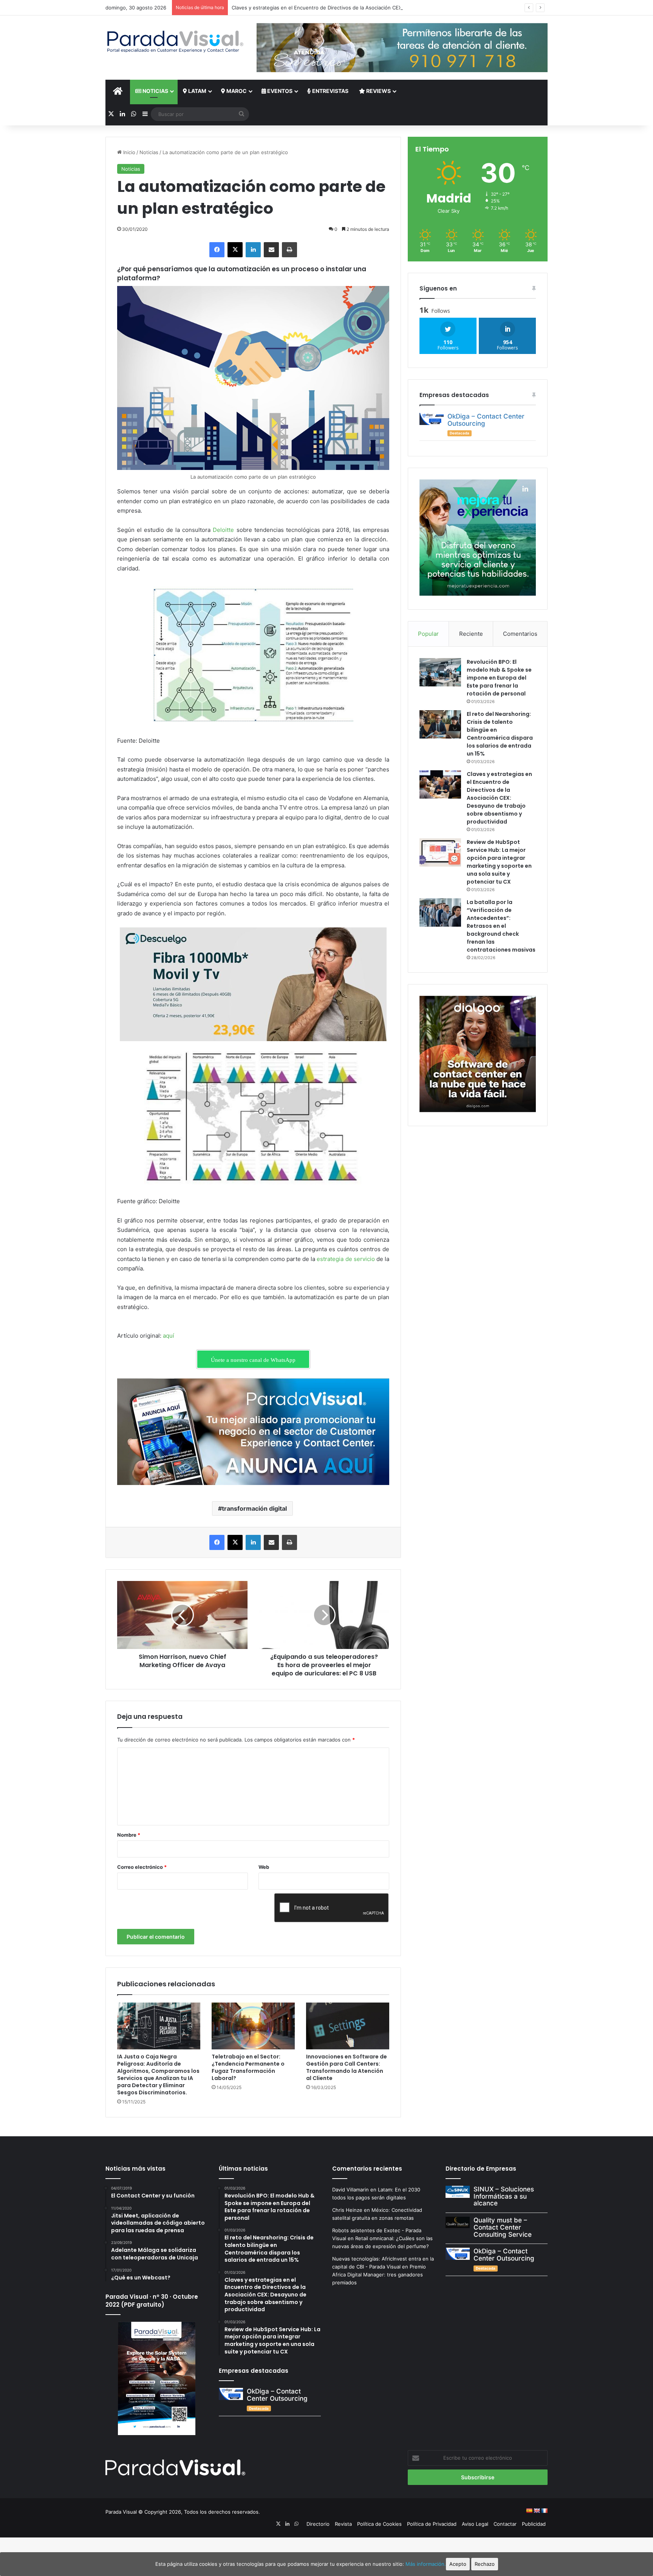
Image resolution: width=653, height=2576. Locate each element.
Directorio (318, 2524)
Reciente (471, 634)
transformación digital (254, 1508)
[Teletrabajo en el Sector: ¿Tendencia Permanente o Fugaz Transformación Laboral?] (253, 2026)
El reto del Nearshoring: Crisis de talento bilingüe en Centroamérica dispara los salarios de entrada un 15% (500, 734)
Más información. (426, 2564)
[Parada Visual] (175, 42)
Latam (197, 91)
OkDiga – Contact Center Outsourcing (486, 420)
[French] (544, 2511)
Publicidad (534, 2524)
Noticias (155, 91)
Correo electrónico (142, 1867)
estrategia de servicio (346, 1259)
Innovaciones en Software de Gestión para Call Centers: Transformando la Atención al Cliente (347, 2067)
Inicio (128, 152)
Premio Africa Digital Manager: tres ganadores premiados (379, 2275)
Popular (428, 634)
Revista (343, 2524)
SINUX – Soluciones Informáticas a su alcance (504, 2196)
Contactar (505, 2524)
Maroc (236, 91)
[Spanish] (529, 2511)
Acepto (458, 2564)
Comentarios (520, 634)
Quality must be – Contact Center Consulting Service (503, 2227)
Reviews (378, 91)
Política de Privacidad (432, 2524)
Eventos (279, 91)
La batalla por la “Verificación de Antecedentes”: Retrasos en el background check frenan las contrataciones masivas (501, 926)
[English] (537, 2511)
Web (264, 1867)
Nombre (129, 1835)
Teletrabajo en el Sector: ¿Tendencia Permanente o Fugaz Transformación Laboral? (248, 2067)
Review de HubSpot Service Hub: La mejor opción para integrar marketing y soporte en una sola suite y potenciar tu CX (499, 862)
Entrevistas (330, 91)
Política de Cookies (379, 2524)
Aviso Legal (475, 2524)
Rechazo (485, 2564)
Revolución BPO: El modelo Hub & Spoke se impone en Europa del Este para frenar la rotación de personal (499, 678)
